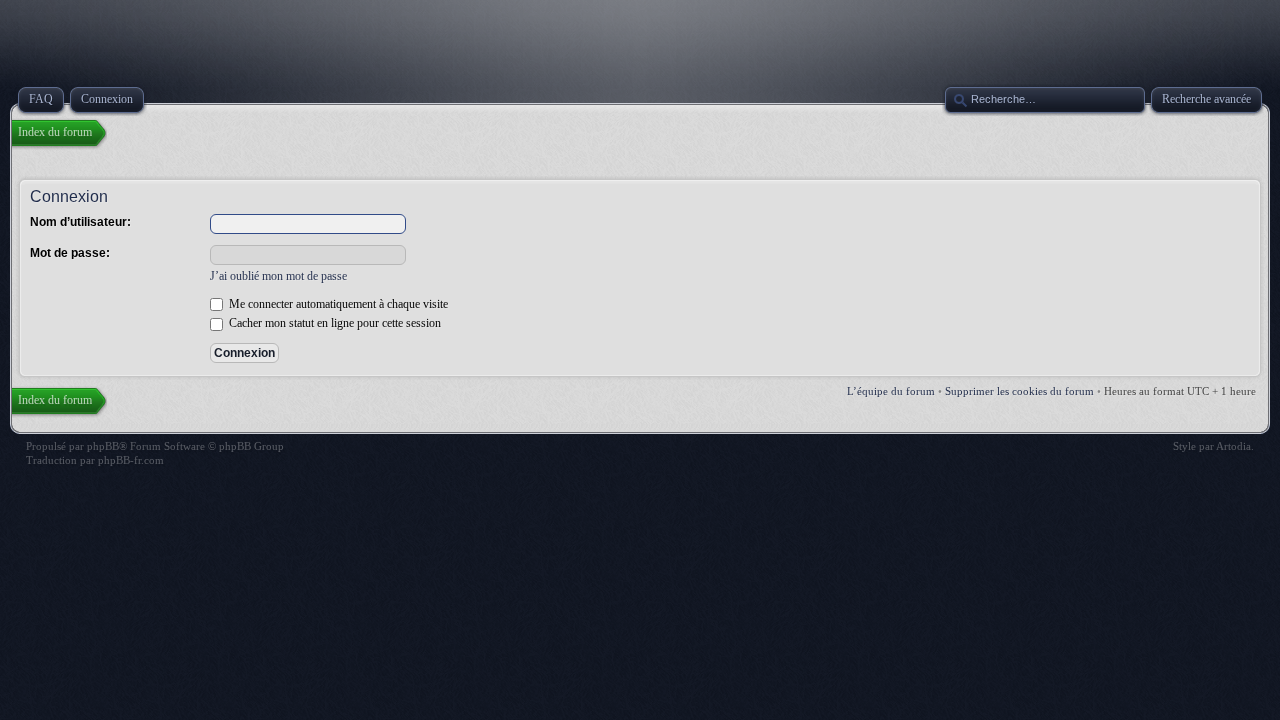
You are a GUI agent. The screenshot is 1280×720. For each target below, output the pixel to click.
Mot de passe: (70, 253)
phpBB (103, 446)
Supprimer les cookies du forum (1019, 391)
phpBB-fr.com (131, 460)
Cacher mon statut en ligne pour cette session (333, 323)
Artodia (1233, 446)
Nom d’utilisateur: (80, 222)
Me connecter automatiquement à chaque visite (337, 304)
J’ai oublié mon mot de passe (278, 276)
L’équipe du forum (891, 391)
